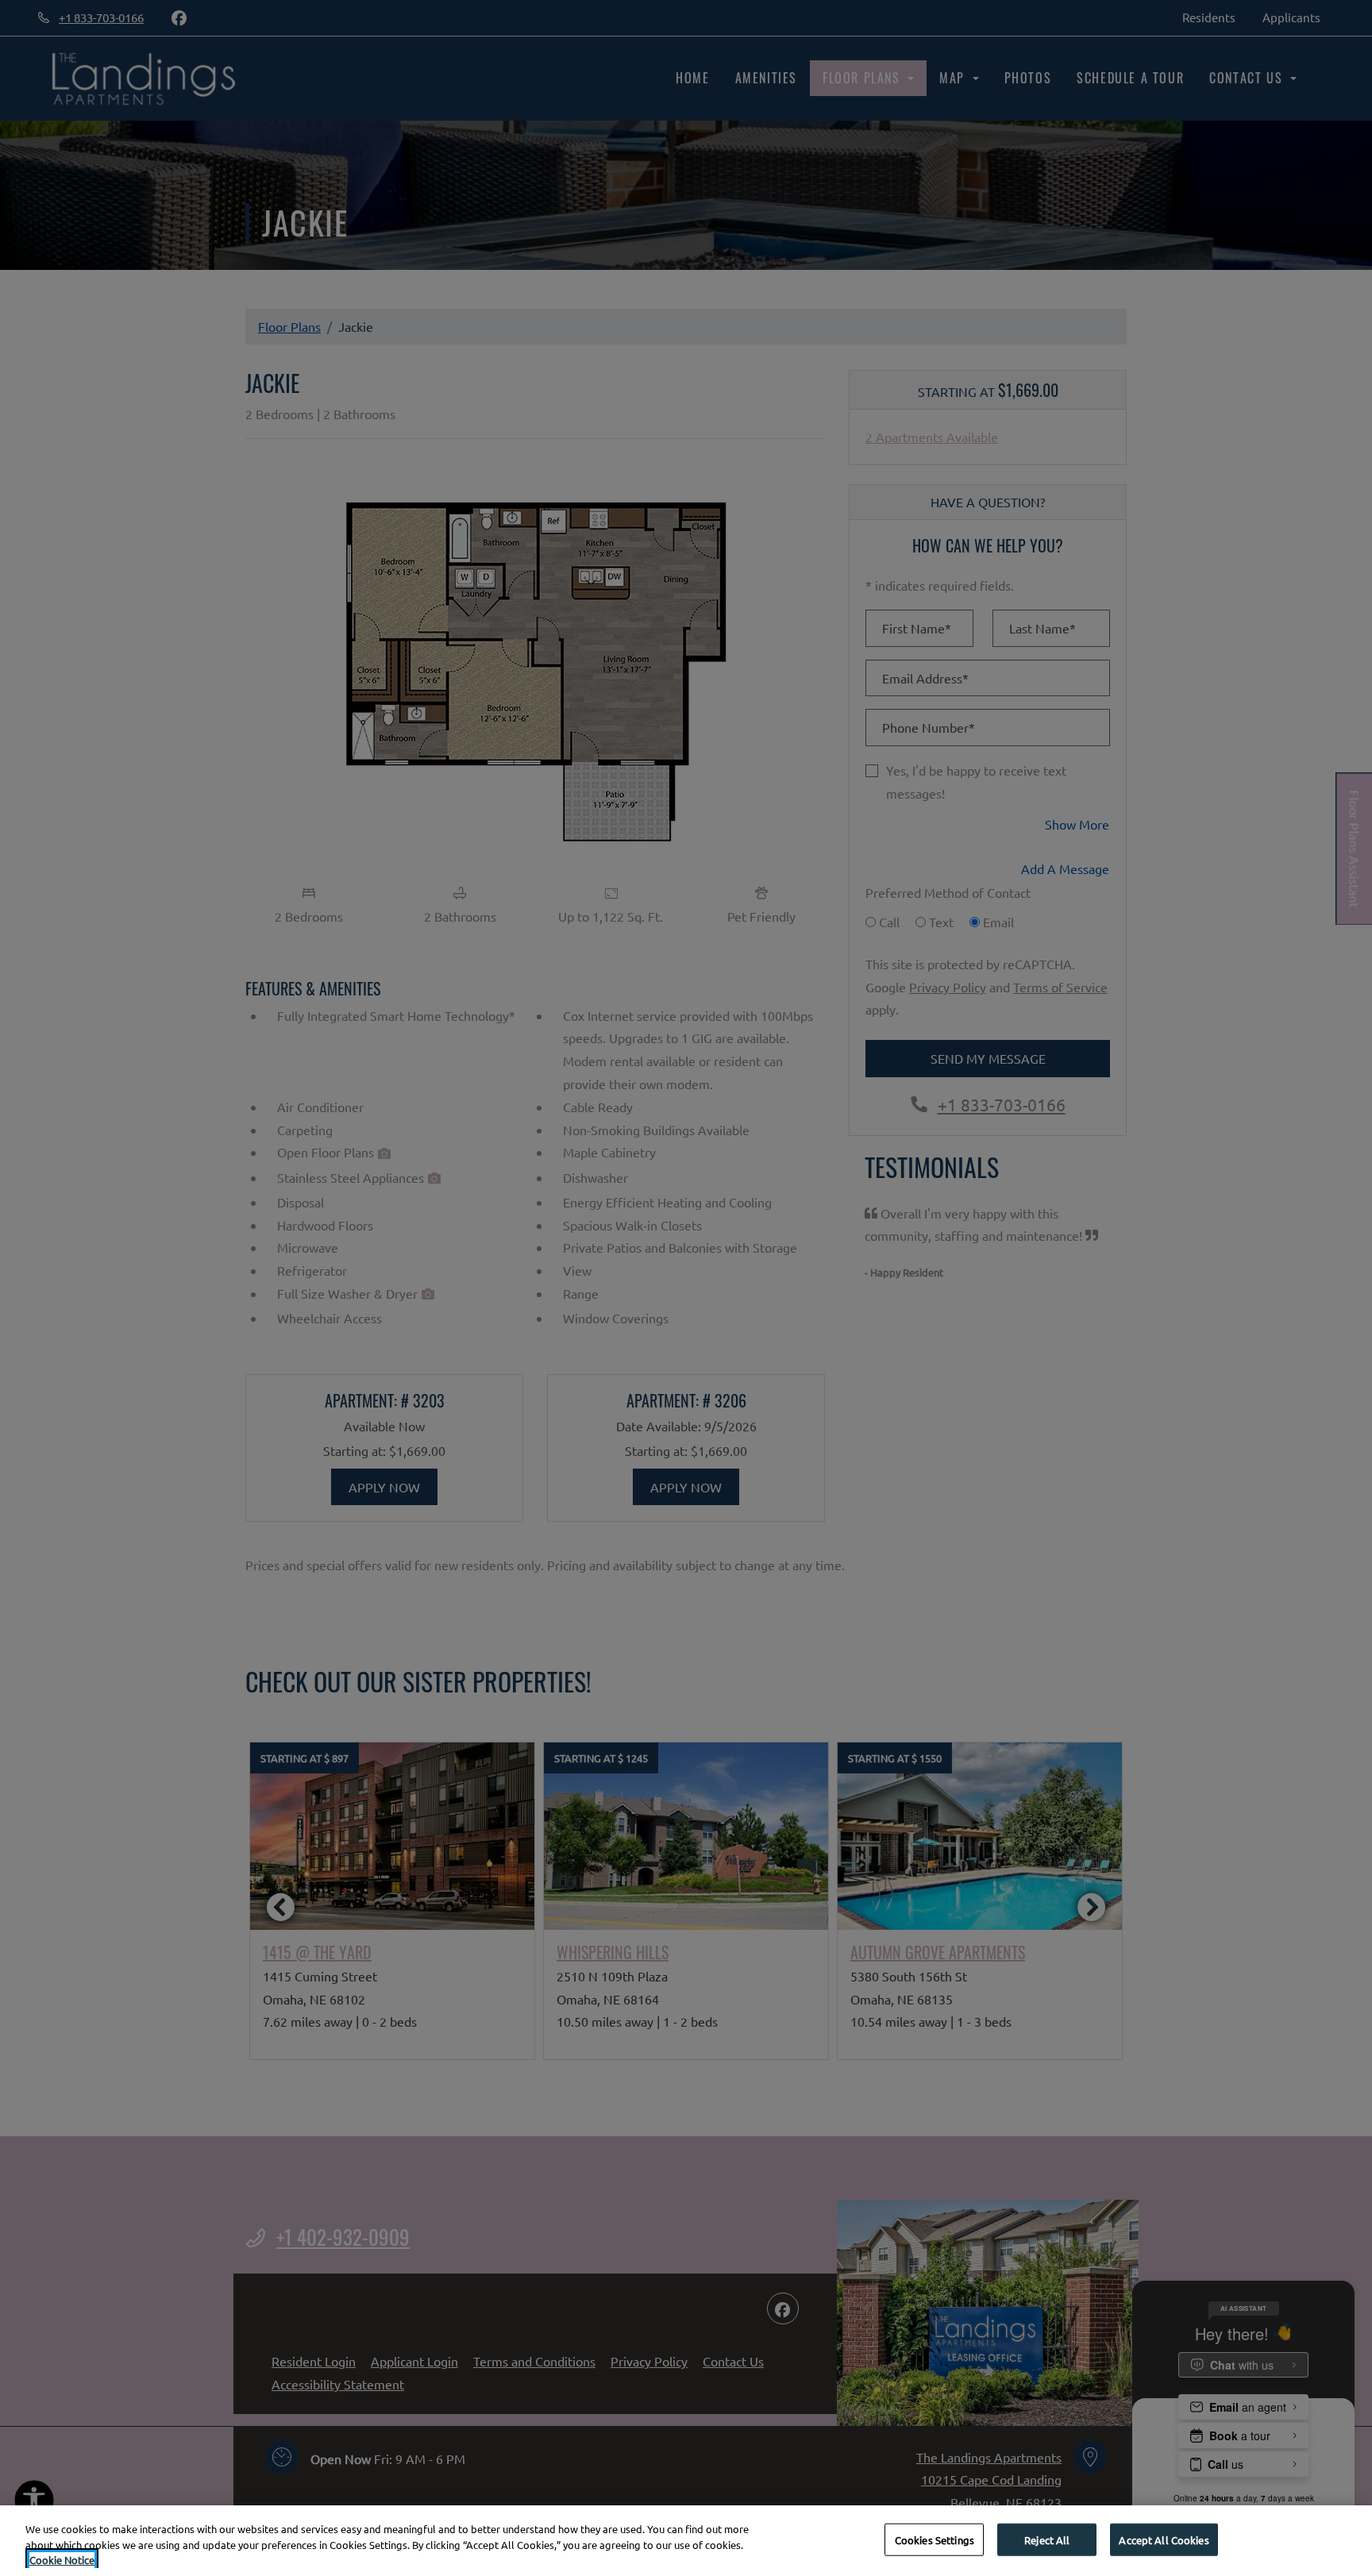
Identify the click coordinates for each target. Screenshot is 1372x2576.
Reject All (1047, 2539)
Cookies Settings (935, 2539)
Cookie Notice (62, 2560)
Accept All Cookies (1164, 2539)
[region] (686, 2541)
